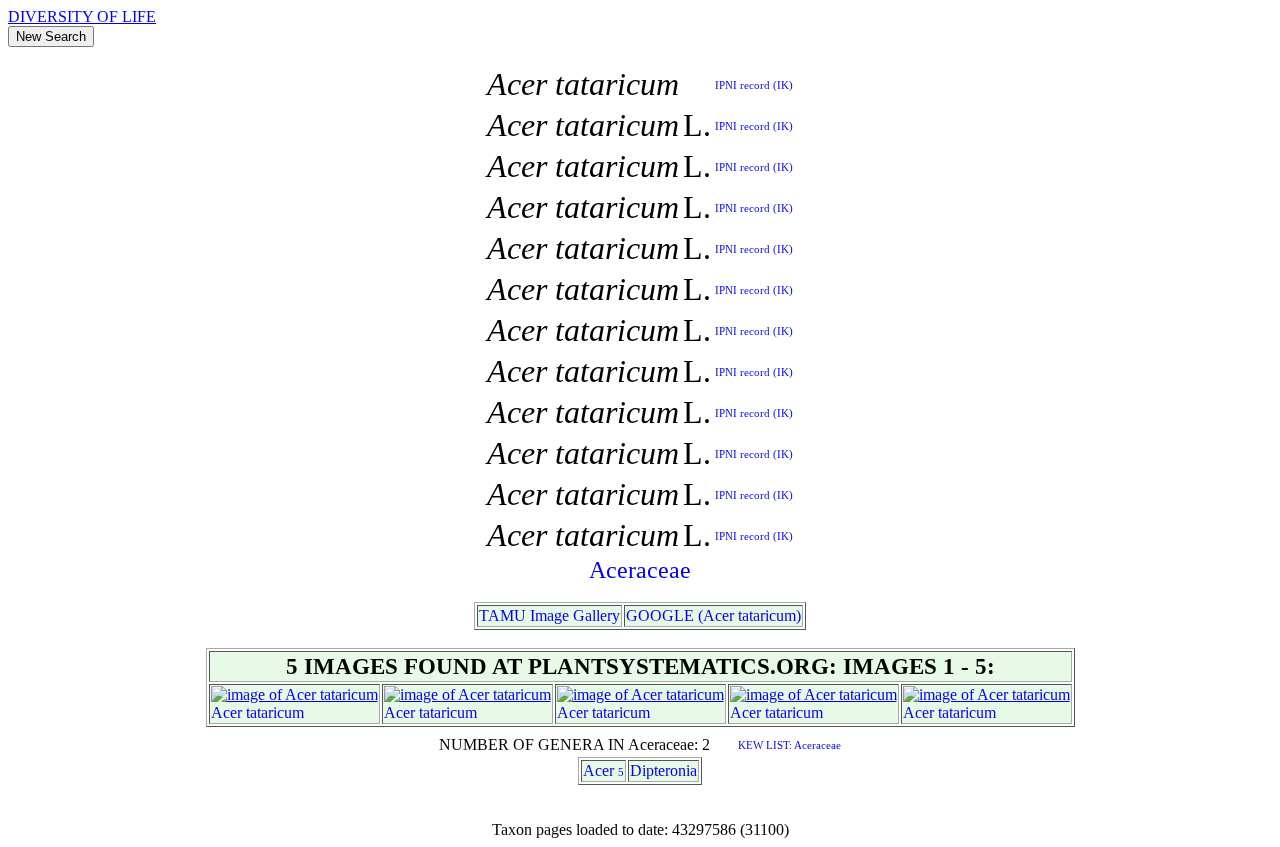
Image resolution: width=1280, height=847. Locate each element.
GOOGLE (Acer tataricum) (713, 615)
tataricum (275, 712)
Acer (226, 712)
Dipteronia (663, 770)
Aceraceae (640, 570)
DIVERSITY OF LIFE (82, 16)
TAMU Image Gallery (549, 615)
